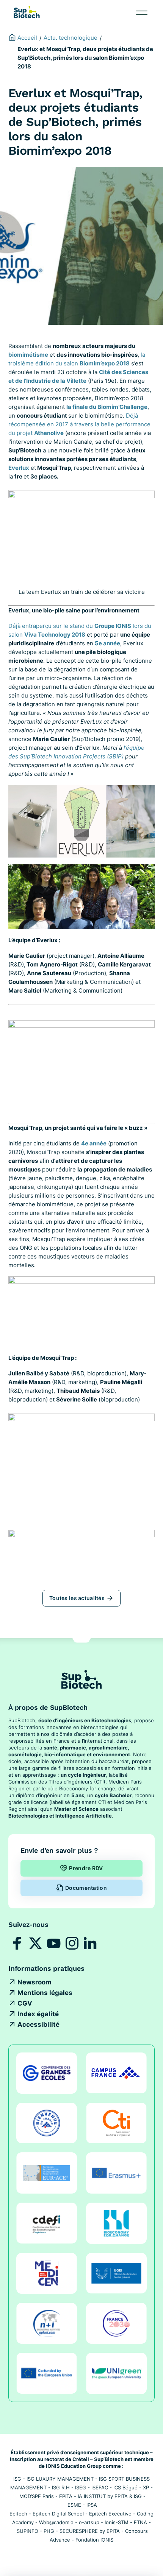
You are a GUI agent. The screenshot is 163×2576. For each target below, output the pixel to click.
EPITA (66, 2496)
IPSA (92, 2505)
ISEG (81, 2487)
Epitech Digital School (58, 2514)
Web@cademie (56, 2522)
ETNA (140, 2522)
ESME (74, 2505)
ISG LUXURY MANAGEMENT (60, 2479)
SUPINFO (27, 2531)
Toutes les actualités (77, 1598)
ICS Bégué (125, 2487)
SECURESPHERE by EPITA (90, 2531)
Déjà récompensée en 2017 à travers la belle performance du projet (79, 424)
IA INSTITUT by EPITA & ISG (110, 2496)
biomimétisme (28, 355)
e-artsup (89, 2522)
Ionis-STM (117, 2522)
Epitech (18, 2514)
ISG (17, 2479)
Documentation (86, 1888)
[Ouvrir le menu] (142, 13)
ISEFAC (100, 2487)
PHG (49, 2531)
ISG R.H (61, 2487)
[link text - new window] (17, 1943)
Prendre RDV (86, 1868)
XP (146, 2487)
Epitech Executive (110, 2514)
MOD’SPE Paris (37, 2496)
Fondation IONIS (94, 2540)
